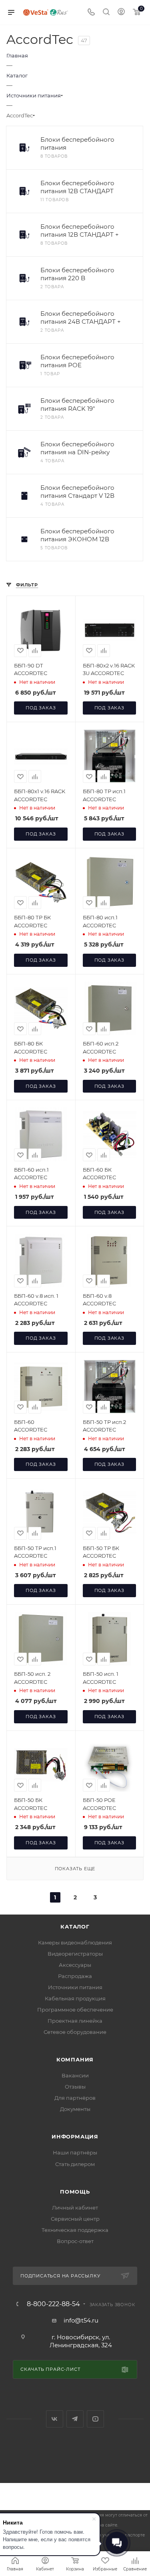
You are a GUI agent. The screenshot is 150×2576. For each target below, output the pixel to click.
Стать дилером (75, 2164)
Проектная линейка (75, 2021)
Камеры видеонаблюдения (75, 1942)
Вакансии (75, 2075)
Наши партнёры (75, 2152)
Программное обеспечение (75, 2010)
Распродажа (75, 1976)
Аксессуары (75, 1965)
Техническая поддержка (75, 2230)
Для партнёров (75, 2098)
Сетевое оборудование (75, 2032)
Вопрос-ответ (75, 2241)
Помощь (75, 2192)
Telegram (75, 2419)
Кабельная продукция (75, 1998)
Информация (75, 2136)
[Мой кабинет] (121, 13)
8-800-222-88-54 (53, 2304)
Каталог (75, 1927)
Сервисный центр (75, 2219)
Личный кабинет (75, 2208)
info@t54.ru (81, 2320)
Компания (75, 2059)
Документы (75, 2109)
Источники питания (75, 1987)
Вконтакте (55, 2419)
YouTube (95, 2419)
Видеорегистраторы (75, 1954)
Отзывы (75, 2087)
